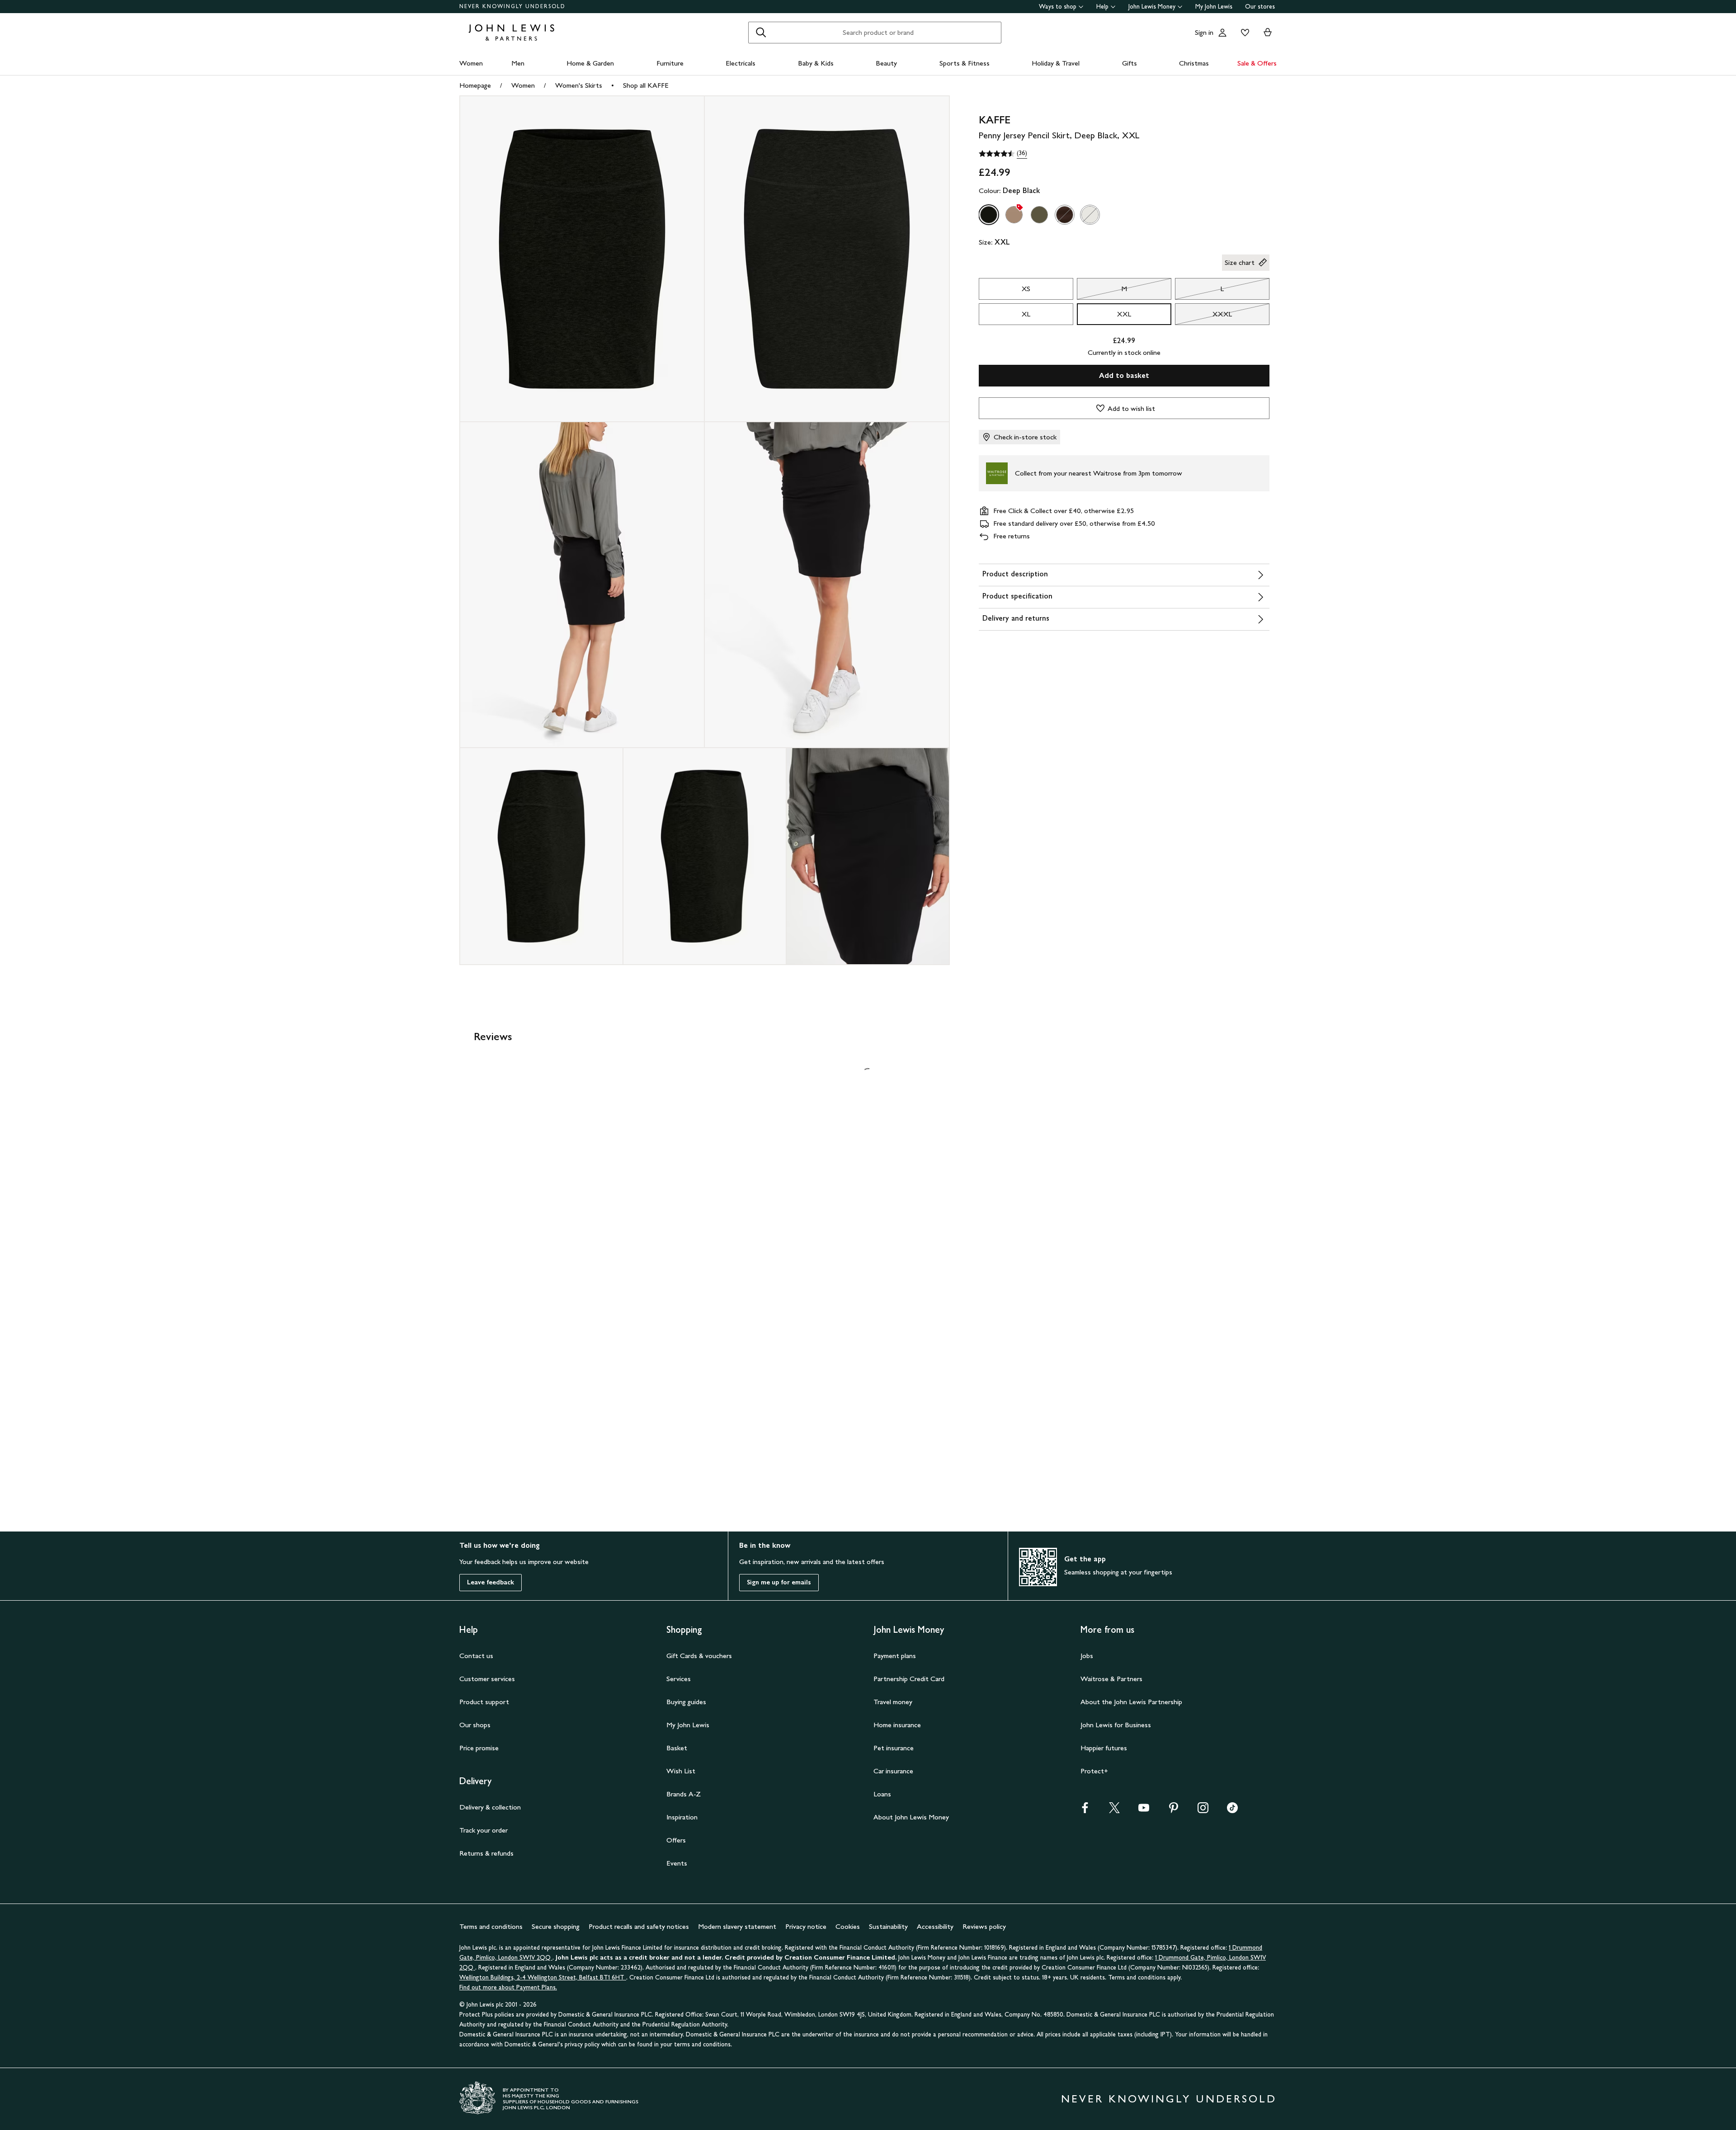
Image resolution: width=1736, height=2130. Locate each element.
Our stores (1260, 7)
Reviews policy (984, 1926)
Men (518, 63)
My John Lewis (1214, 7)
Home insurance (897, 1725)
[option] (989, 215)
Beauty (886, 63)
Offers (676, 1840)
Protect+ (1094, 1771)
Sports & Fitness (965, 63)
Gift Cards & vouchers (699, 1656)
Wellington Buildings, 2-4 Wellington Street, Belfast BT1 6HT (543, 1977)
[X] (1114, 1811)
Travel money (893, 1702)
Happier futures (1104, 1748)
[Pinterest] (1174, 1811)
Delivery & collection (490, 1807)
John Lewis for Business (1116, 1725)
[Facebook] (1085, 1811)
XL (1026, 314)
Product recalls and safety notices (639, 1926)
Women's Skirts (579, 85)
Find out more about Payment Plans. (508, 1987)
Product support (484, 1702)
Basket (677, 1748)
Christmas (1194, 63)
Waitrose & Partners (1111, 1679)
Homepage (475, 85)
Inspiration (682, 1817)
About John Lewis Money (911, 1817)
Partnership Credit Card (909, 1679)
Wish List (681, 1771)
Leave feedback (491, 1582)
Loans (882, 1794)
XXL (1124, 314)
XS (1026, 289)
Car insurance (893, 1771)
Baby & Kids (816, 63)
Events (677, 1863)
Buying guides (686, 1702)
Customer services (487, 1679)
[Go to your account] (1222, 33)
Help (1102, 7)
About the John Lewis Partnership (1131, 1702)
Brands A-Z (684, 1794)
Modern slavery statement (737, 1926)
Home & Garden (590, 63)
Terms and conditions (491, 1926)
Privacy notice (806, 1926)
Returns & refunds (486, 1853)
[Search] (761, 33)
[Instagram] (1203, 1811)
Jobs (1087, 1656)
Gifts (1130, 63)
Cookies (848, 1926)
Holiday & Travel (1056, 63)
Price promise (479, 1748)
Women (471, 63)
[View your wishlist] (1243, 33)
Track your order (484, 1830)
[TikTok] (1232, 1811)
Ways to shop (1058, 7)
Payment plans (895, 1656)
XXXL (1203, 316)
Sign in (1204, 32)
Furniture (670, 63)
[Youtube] (1144, 1811)
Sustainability (888, 1926)
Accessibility (935, 1926)
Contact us (476, 1656)
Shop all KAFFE (646, 85)
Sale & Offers (1257, 63)
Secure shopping (556, 1926)
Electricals (741, 63)
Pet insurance (894, 1748)
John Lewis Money (1152, 7)
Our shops (475, 1725)
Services (679, 1679)
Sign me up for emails (779, 1582)
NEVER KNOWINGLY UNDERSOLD (512, 6)
